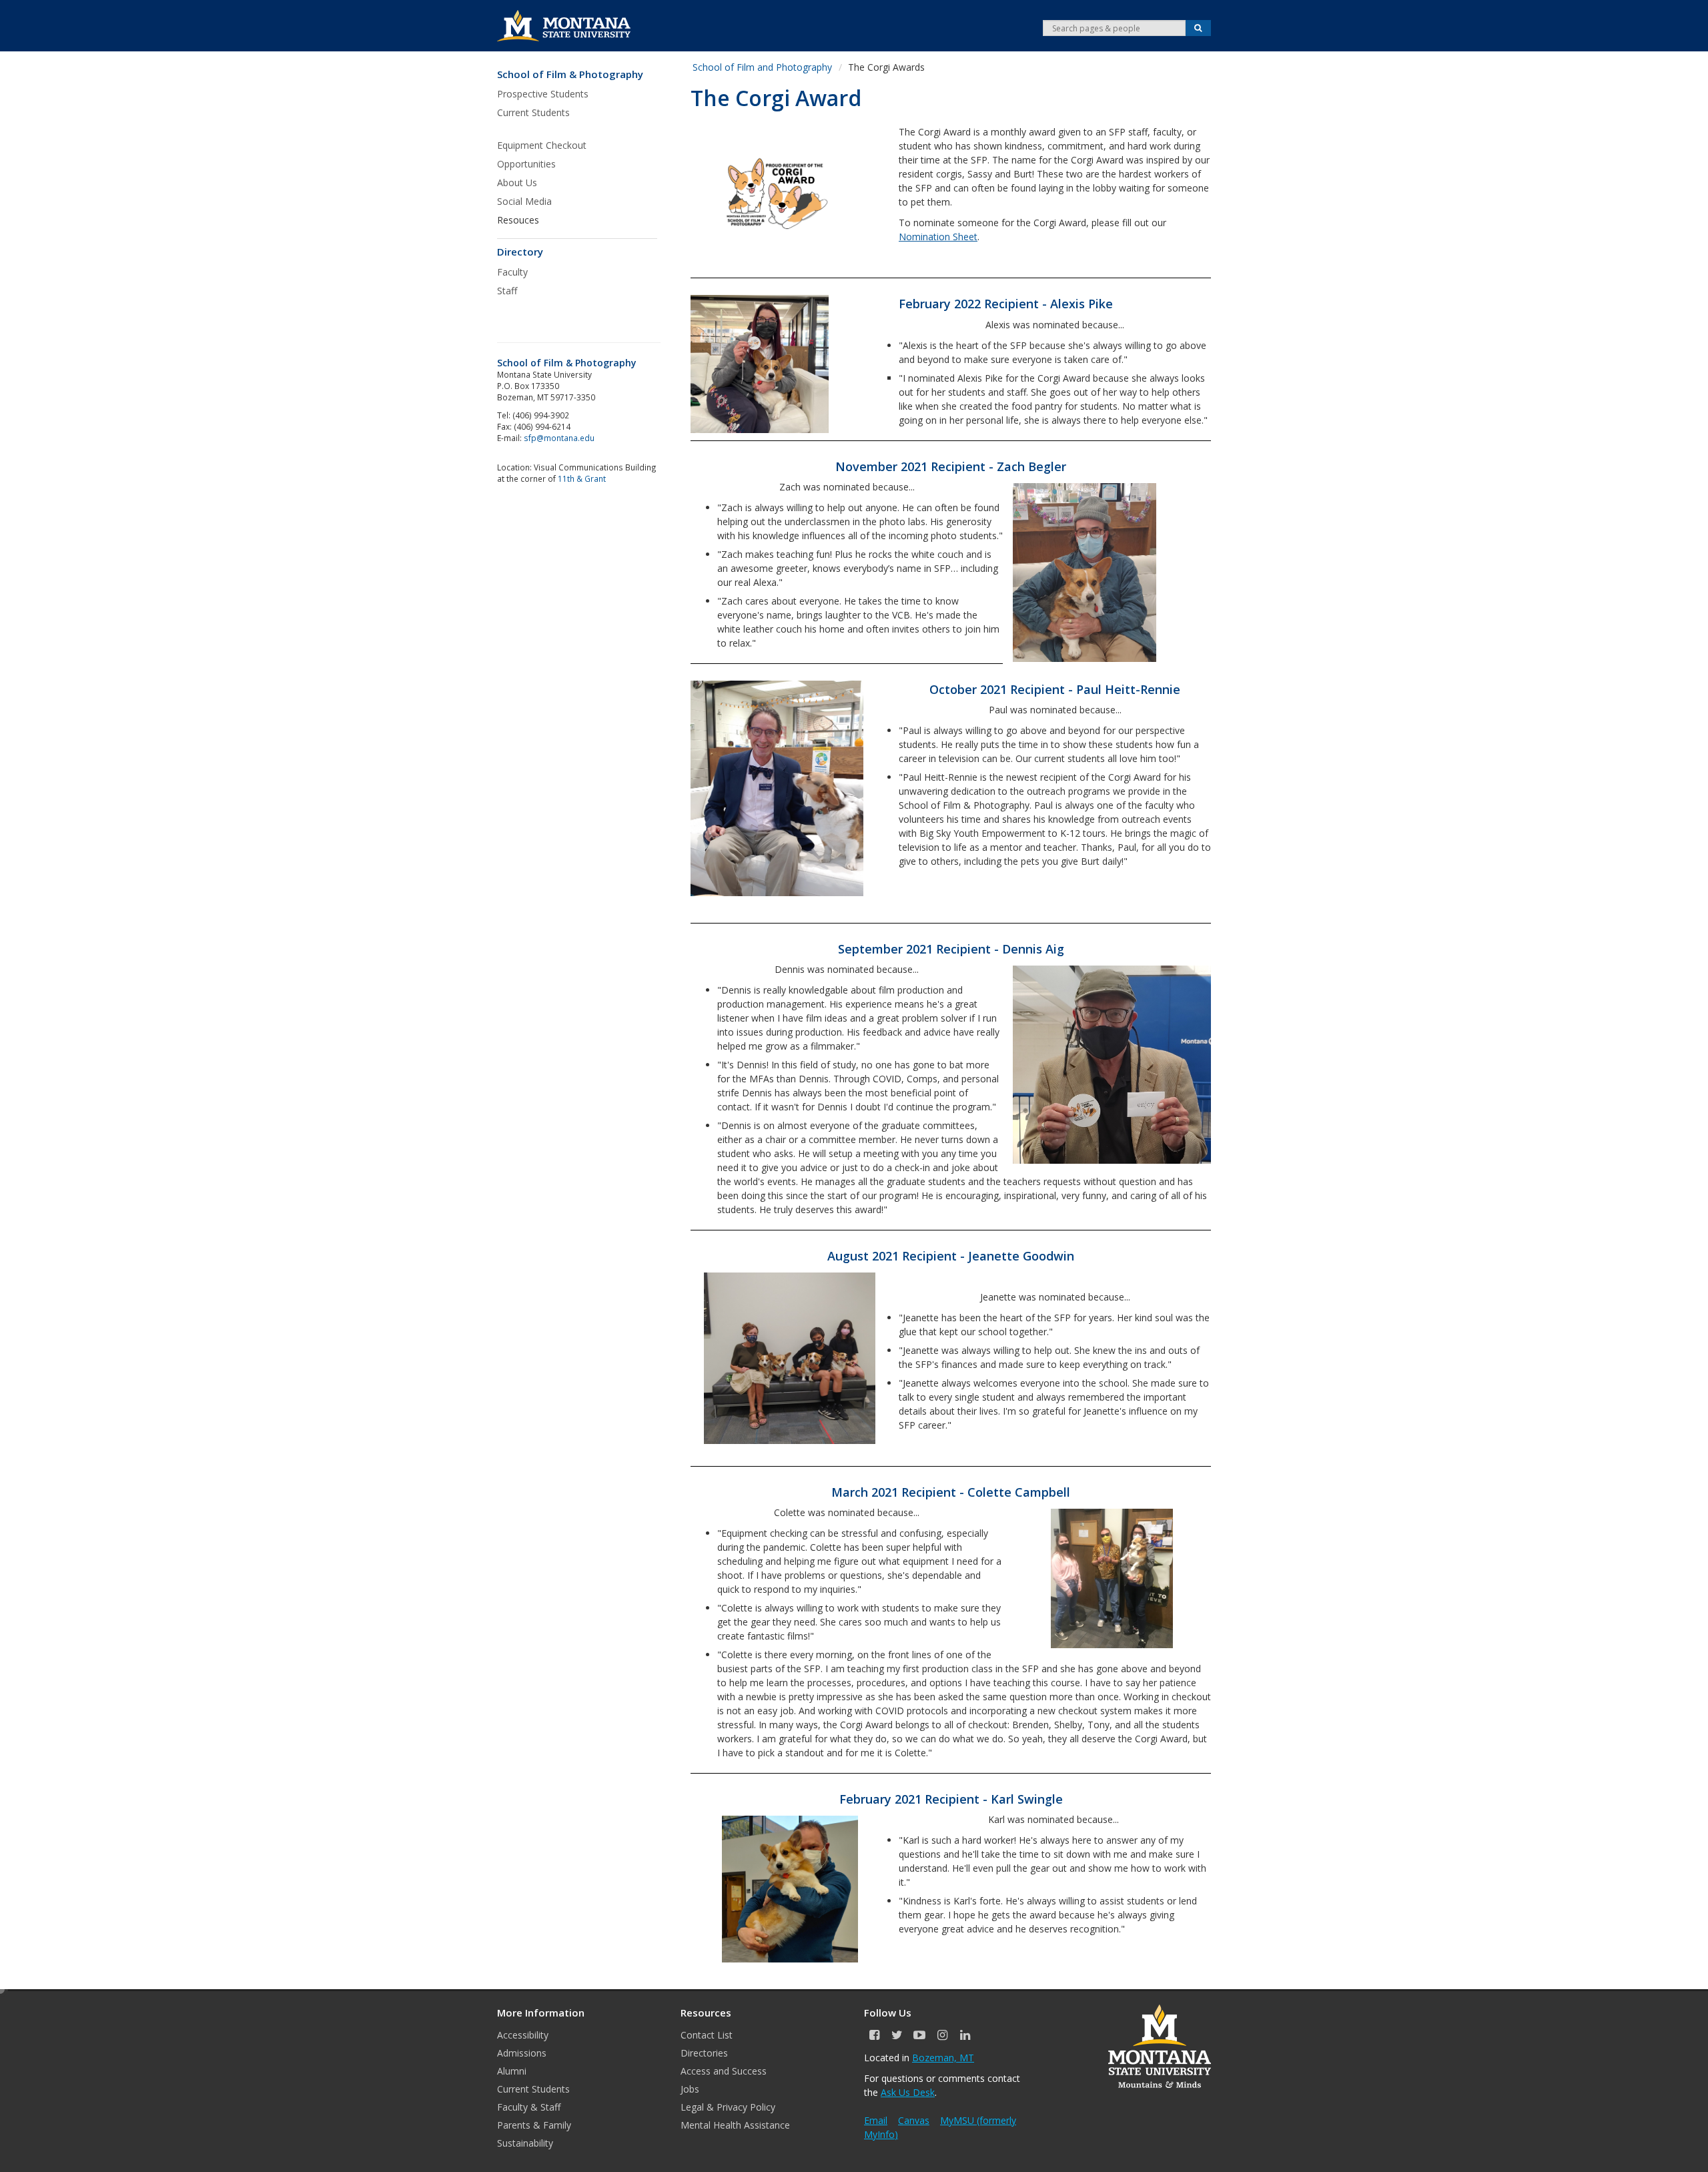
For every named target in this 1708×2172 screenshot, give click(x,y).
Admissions (522, 2053)
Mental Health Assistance (735, 2125)
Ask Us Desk (908, 2092)
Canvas (914, 2120)
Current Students (533, 2089)
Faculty (512, 272)
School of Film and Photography (762, 67)
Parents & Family (534, 2125)
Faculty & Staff (529, 2107)
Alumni (512, 2071)
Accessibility (523, 2035)
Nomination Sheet (938, 237)
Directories (704, 2053)
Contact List (707, 2035)
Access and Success (724, 2071)
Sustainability (525, 2143)
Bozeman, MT (943, 2058)
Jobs (690, 2089)
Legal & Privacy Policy (728, 2107)
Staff (507, 291)
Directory (520, 252)
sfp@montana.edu (559, 438)
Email (876, 2120)
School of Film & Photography (570, 74)
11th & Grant (582, 478)
